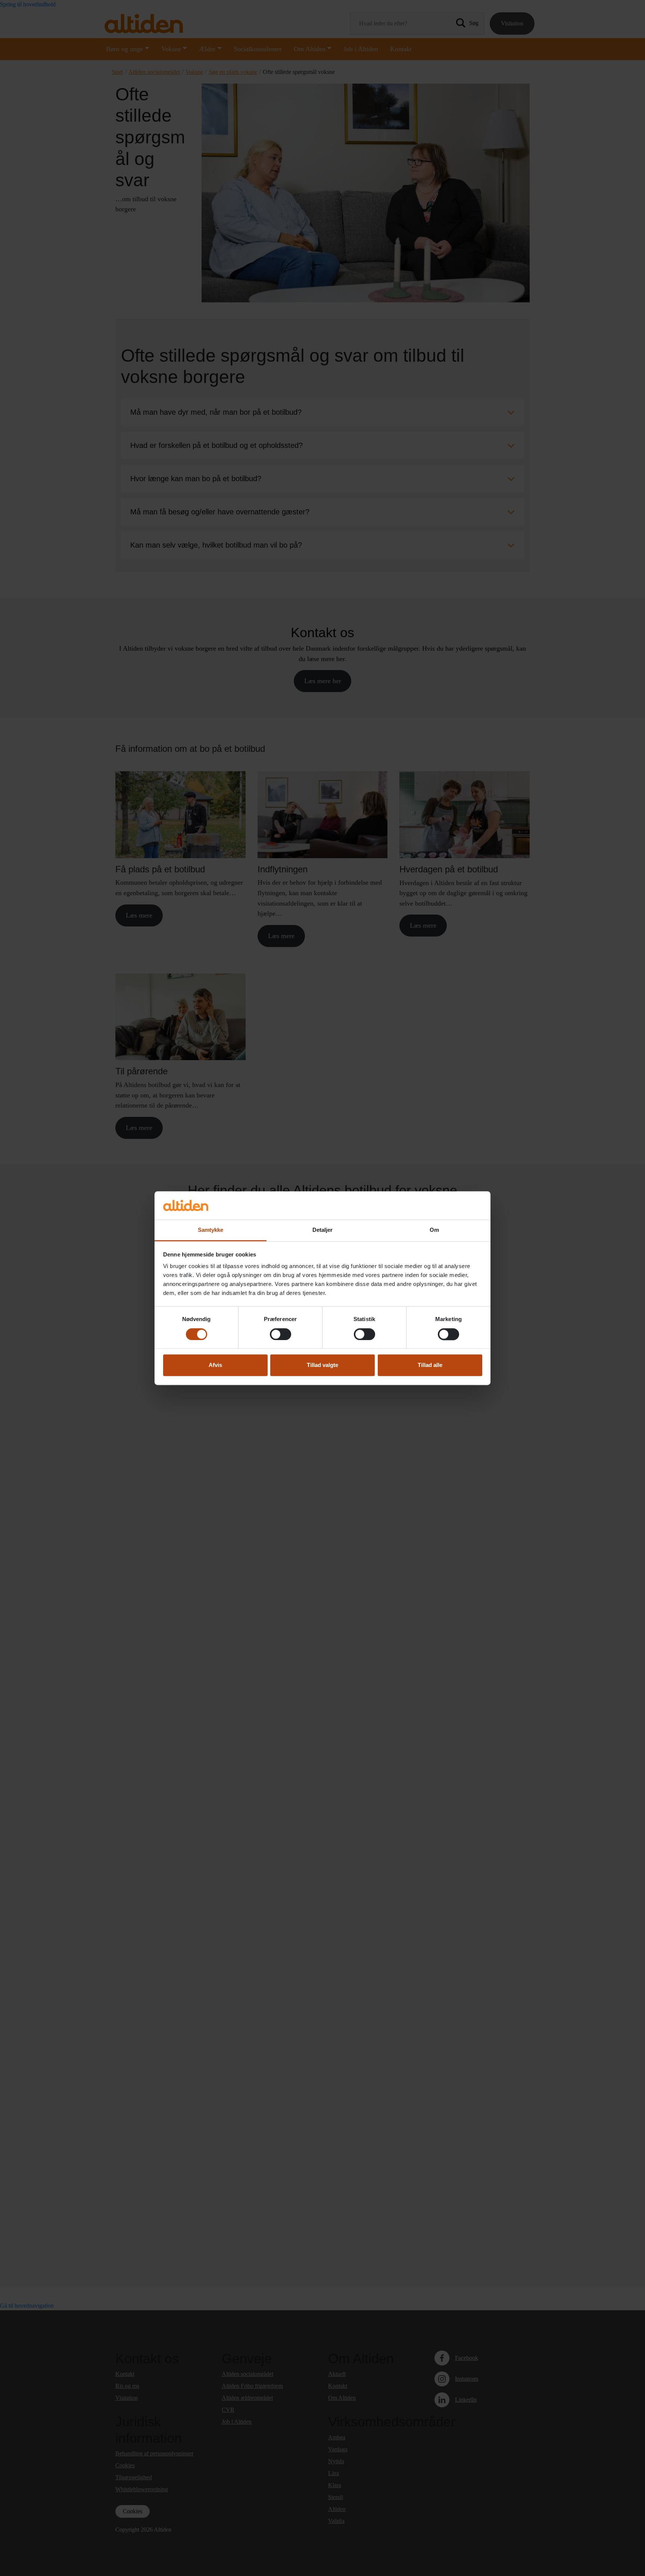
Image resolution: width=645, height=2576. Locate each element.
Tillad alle (430, 1365)
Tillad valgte (322, 1365)
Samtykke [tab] (211, 1230)
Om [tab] (434, 1230)
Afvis (215, 1365)
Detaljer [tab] (323, 1230)
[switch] (281, 1334)
